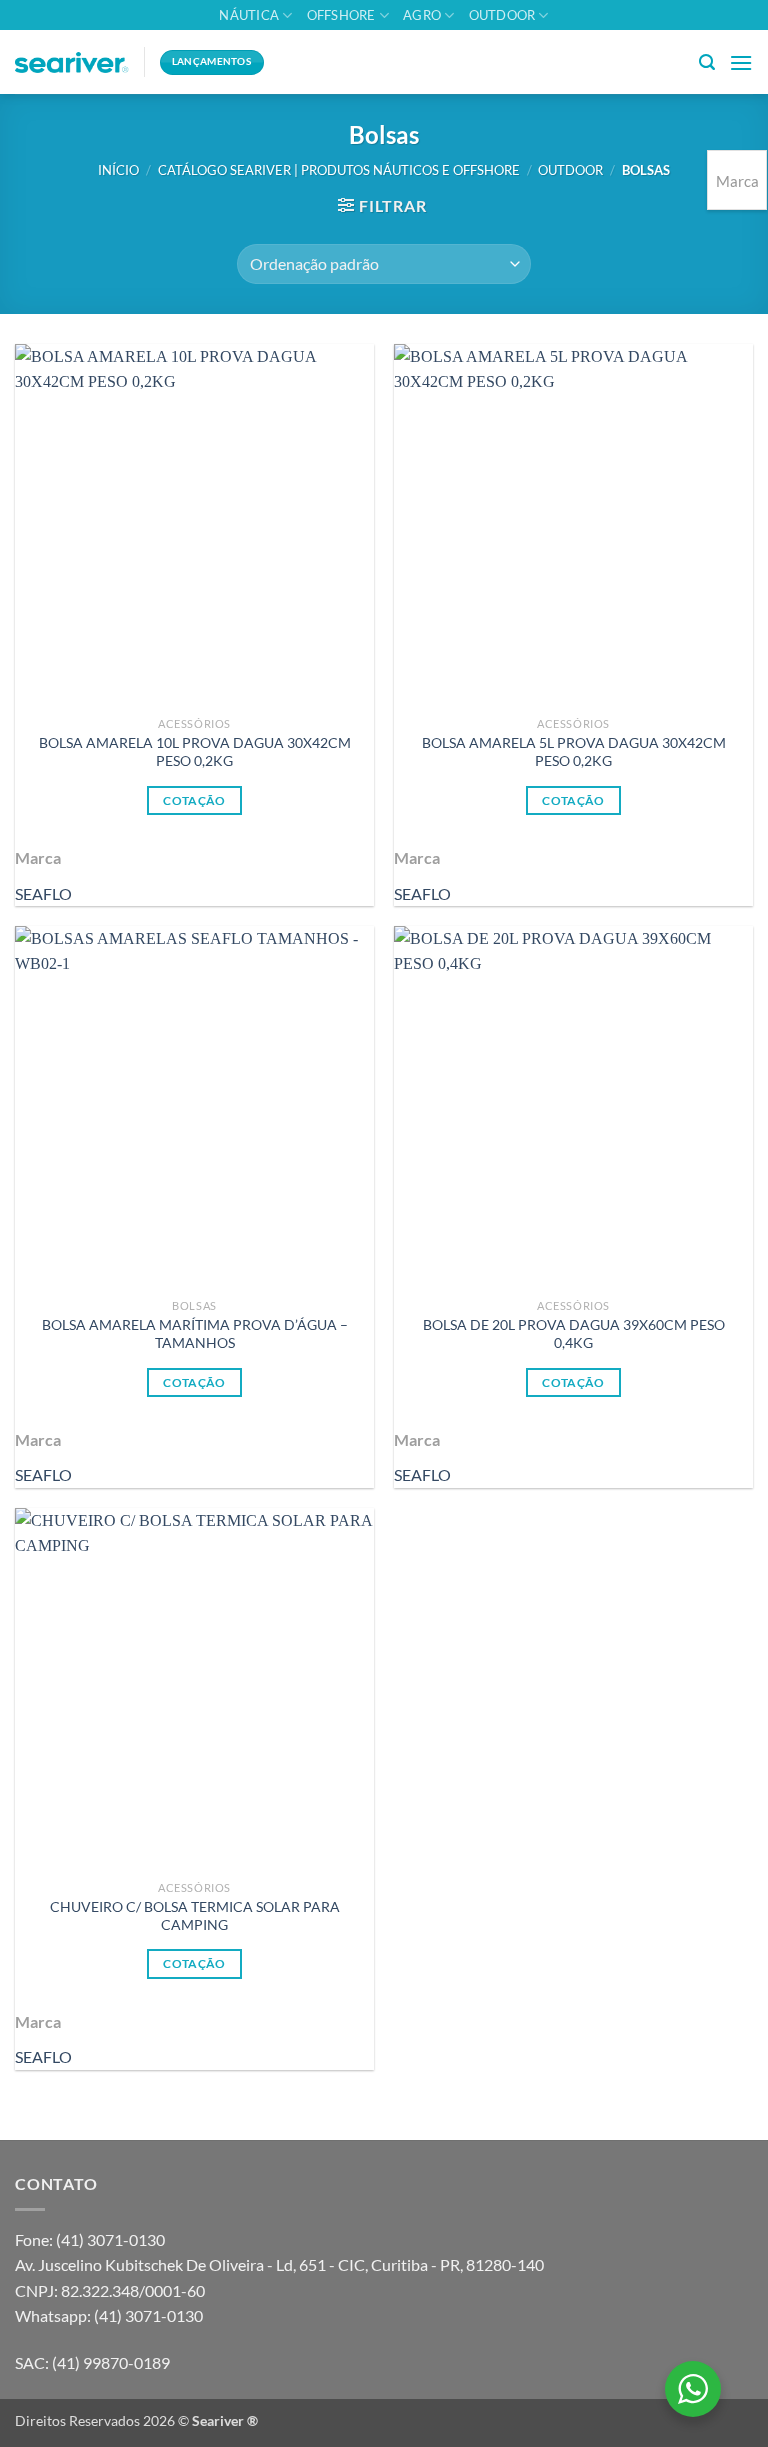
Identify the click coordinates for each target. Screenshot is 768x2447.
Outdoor (502, 15)
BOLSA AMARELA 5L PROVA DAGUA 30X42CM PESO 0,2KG (574, 752)
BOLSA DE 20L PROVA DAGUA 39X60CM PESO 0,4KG (574, 1334)
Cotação (194, 800)
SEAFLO (43, 893)
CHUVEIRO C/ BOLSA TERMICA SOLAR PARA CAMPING (195, 1916)
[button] (707, 62)
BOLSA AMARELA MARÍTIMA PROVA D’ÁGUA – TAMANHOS (195, 1334)
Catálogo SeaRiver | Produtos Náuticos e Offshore (339, 170)
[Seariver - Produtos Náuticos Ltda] (72, 63)
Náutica (249, 15)
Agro (422, 15)
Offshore (341, 15)
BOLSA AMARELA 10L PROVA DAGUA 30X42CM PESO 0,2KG (195, 752)
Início (118, 170)
